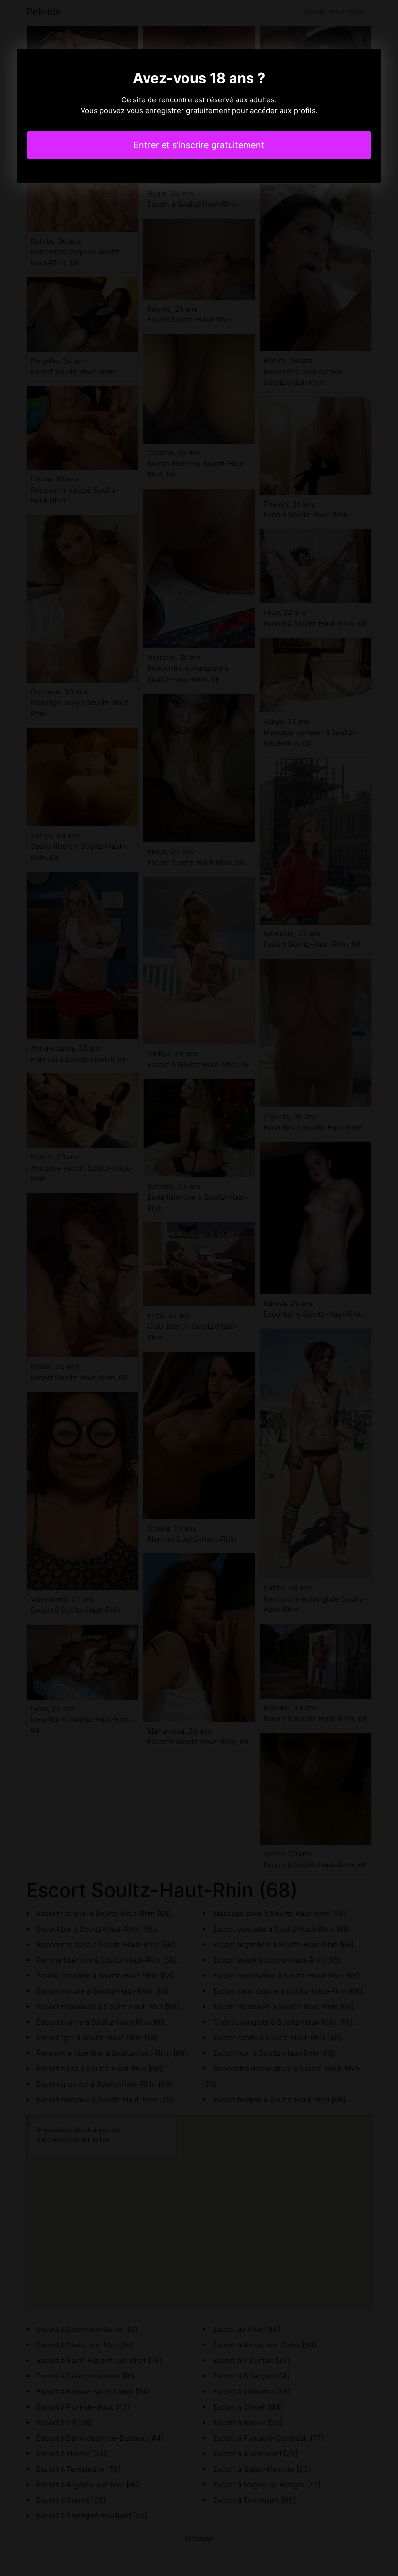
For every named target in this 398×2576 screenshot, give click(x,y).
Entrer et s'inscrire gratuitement (199, 145)
